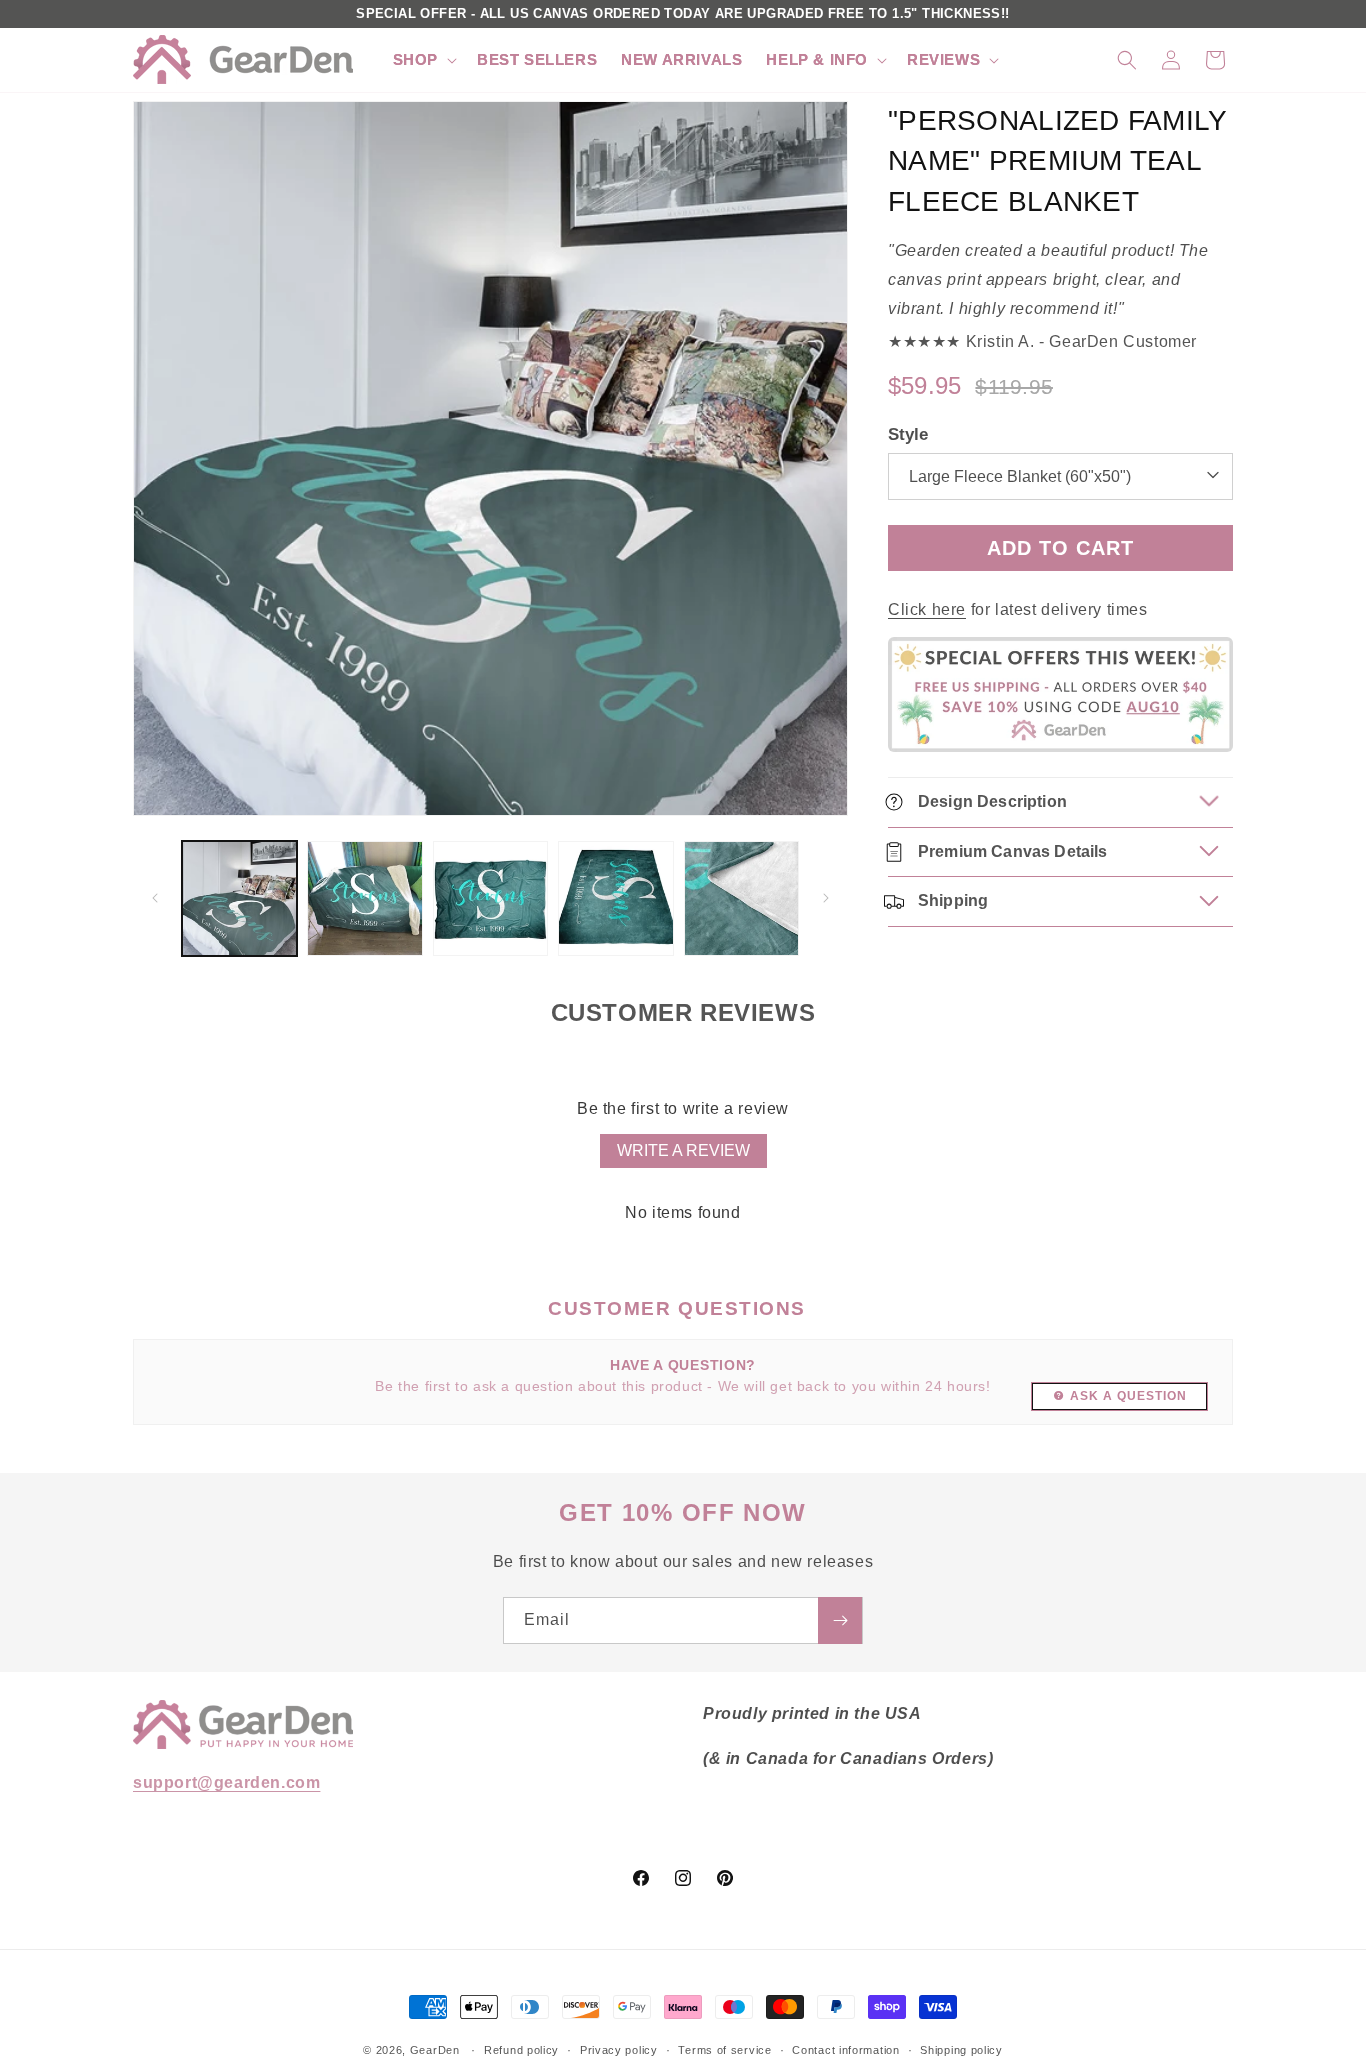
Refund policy (521, 2049)
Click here (927, 609)
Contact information (845, 2049)
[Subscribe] (840, 1620)
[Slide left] (155, 898)
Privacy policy (619, 2049)
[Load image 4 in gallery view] (615, 898)
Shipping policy (961, 2049)
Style (908, 434)
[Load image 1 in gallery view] (239, 898)
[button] (423, 60)
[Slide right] (826, 898)
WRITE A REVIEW (683, 1150)
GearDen (435, 2050)
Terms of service (724, 2049)
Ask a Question (1128, 1396)
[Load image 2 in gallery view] (364, 898)
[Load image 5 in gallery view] (741, 898)
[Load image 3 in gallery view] (490, 898)
